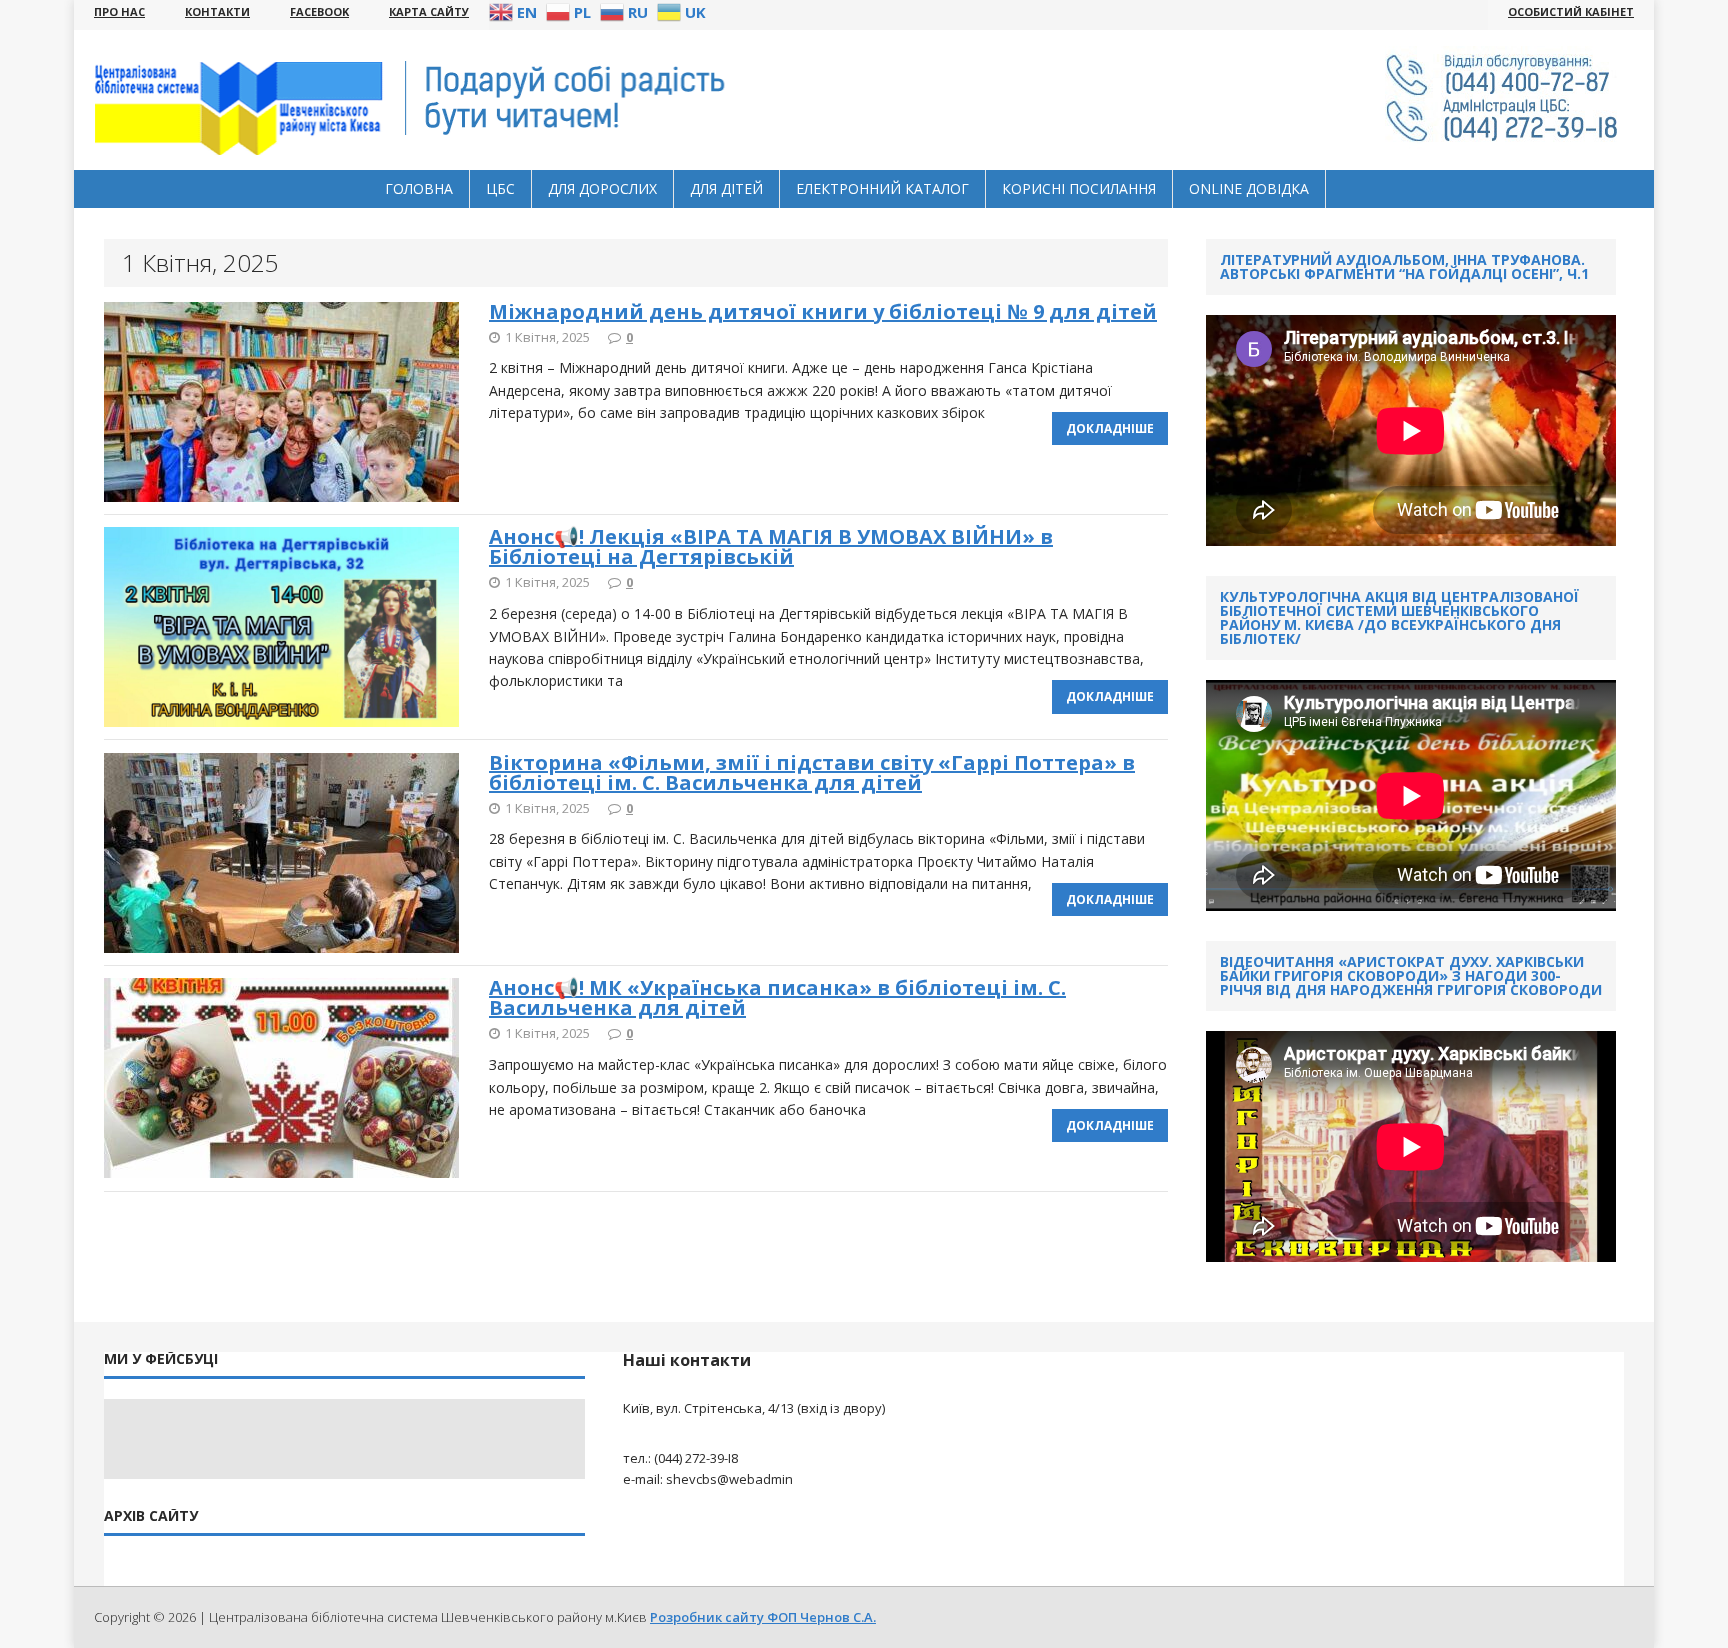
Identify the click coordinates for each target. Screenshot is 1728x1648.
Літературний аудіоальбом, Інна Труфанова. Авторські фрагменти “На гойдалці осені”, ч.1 (1404, 266)
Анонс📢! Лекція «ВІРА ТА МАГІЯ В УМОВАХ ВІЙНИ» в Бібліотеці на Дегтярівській (771, 546)
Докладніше (1110, 428)
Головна (419, 188)
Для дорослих (602, 188)
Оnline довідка (1249, 188)
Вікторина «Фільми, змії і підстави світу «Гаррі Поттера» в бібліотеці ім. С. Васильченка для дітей (812, 772)
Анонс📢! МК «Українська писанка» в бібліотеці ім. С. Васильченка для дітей (777, 997)
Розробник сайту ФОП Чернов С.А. (763, 1617)
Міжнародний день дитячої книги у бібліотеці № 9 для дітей (823, 311)
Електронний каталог (882, 188)
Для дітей (726, 188)
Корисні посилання (1079, 188)
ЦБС (500, 188)
